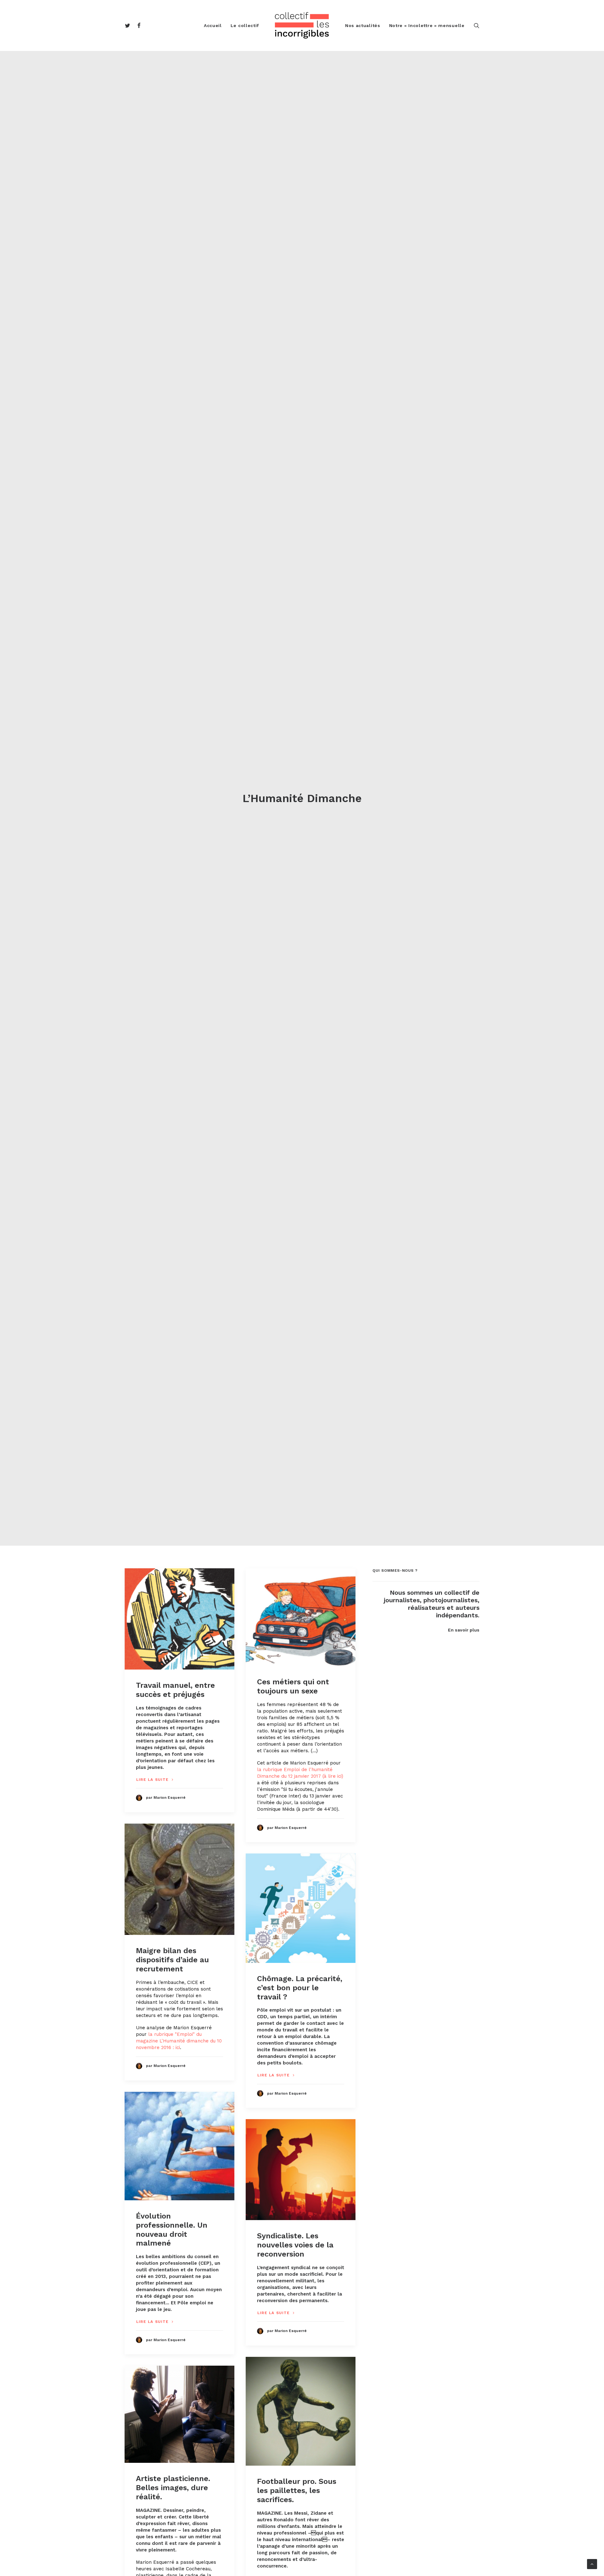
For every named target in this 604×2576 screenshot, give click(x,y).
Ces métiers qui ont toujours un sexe (293, 1686)
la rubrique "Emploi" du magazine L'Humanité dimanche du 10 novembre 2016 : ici (179, 2041)
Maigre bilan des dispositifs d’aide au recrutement (172, 1960)
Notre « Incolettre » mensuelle (427, 25)
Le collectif (245, 25)
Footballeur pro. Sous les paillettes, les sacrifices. (297, 2490)
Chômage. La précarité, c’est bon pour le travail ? (300, 1988)
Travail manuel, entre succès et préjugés (175, 1690)
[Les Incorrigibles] (302, 25)
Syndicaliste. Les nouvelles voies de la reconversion (295, 2245)
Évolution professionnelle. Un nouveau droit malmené (172, 2230)
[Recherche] (477, 25)
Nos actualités (363, 25)
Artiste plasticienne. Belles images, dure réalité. (173, 2488)
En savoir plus (464, 1630)
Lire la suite (153, 1780)
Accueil (213, 25)
